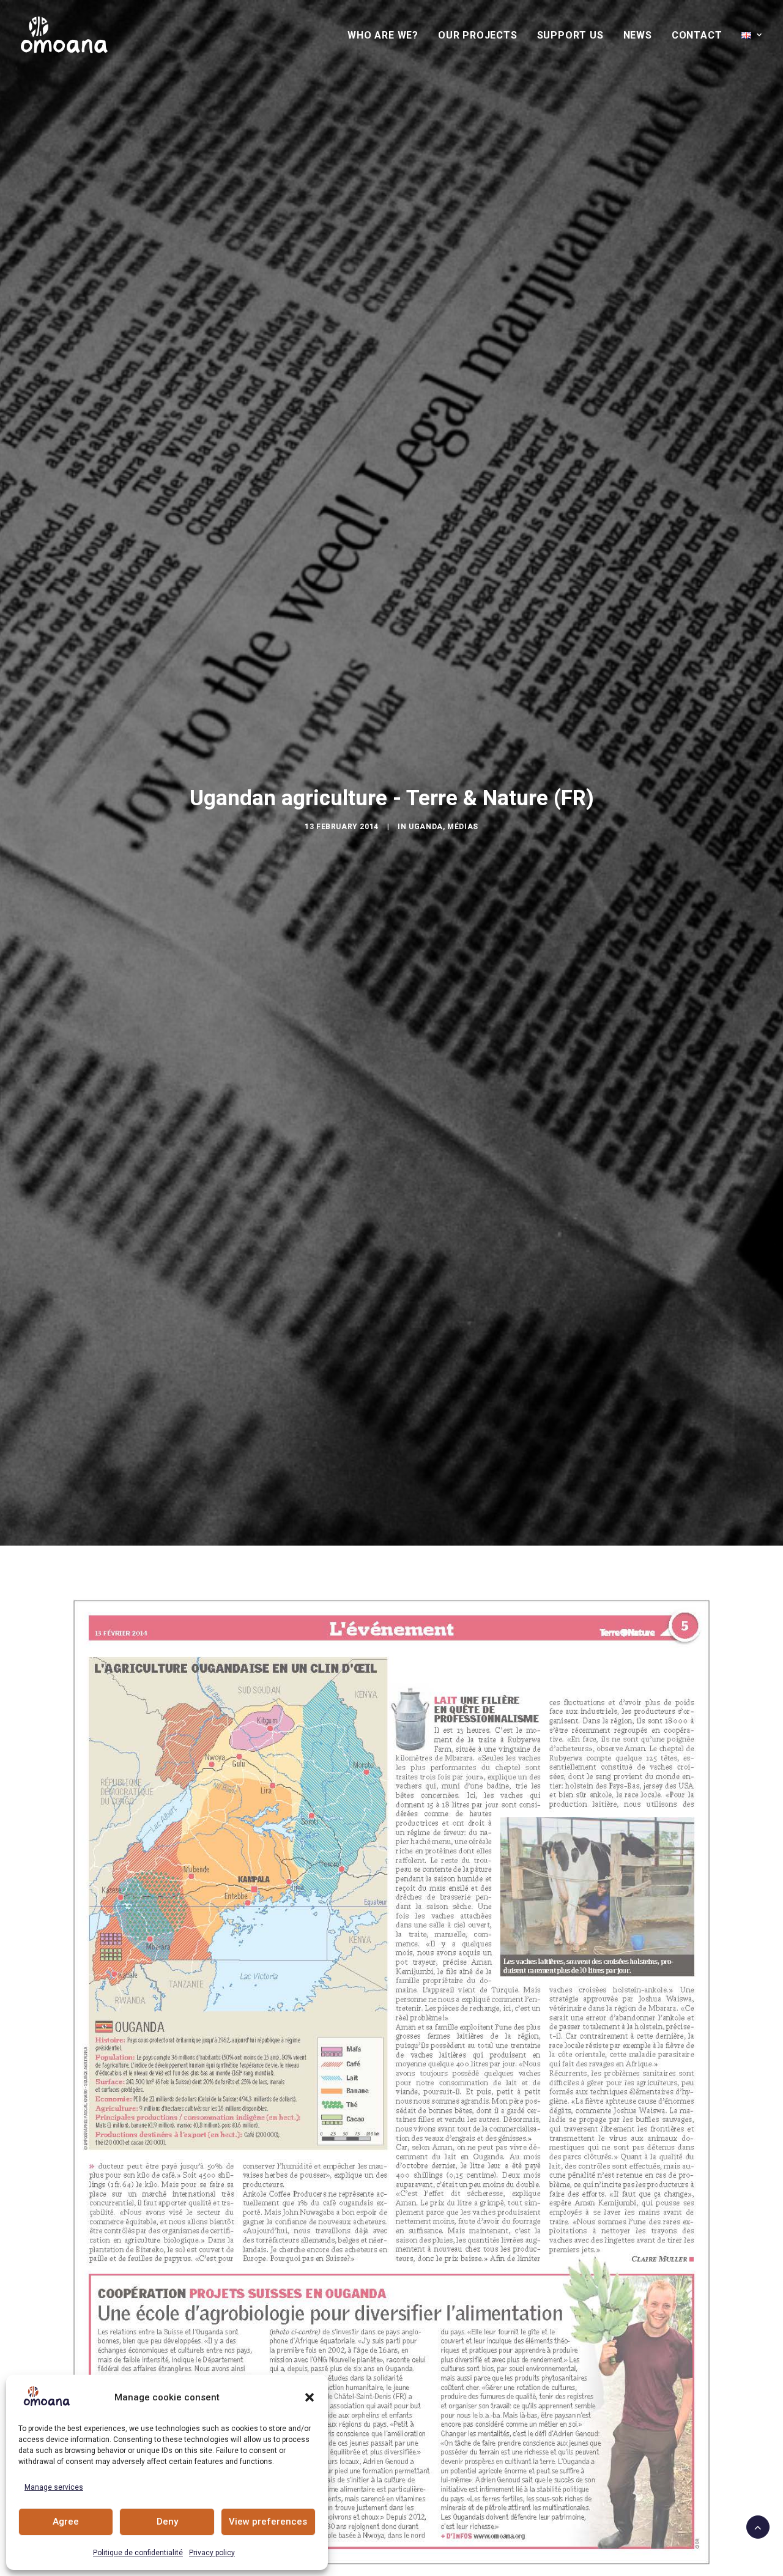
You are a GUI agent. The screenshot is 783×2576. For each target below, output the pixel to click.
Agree (66, 2522)
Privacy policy (212, 2553)
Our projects (478, 35)
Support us (570, 35)
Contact (697, 35)
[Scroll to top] (758, 2526)
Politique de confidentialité (138, 2553)
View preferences (268, 2522)
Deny (167, 2522)
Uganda (426, 827)
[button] (310, 2397)
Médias (463, 827)
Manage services (54, 2487)
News (638, 35)
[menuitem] (387, 35)
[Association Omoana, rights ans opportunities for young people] (64, 35)
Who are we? (383, 35)
